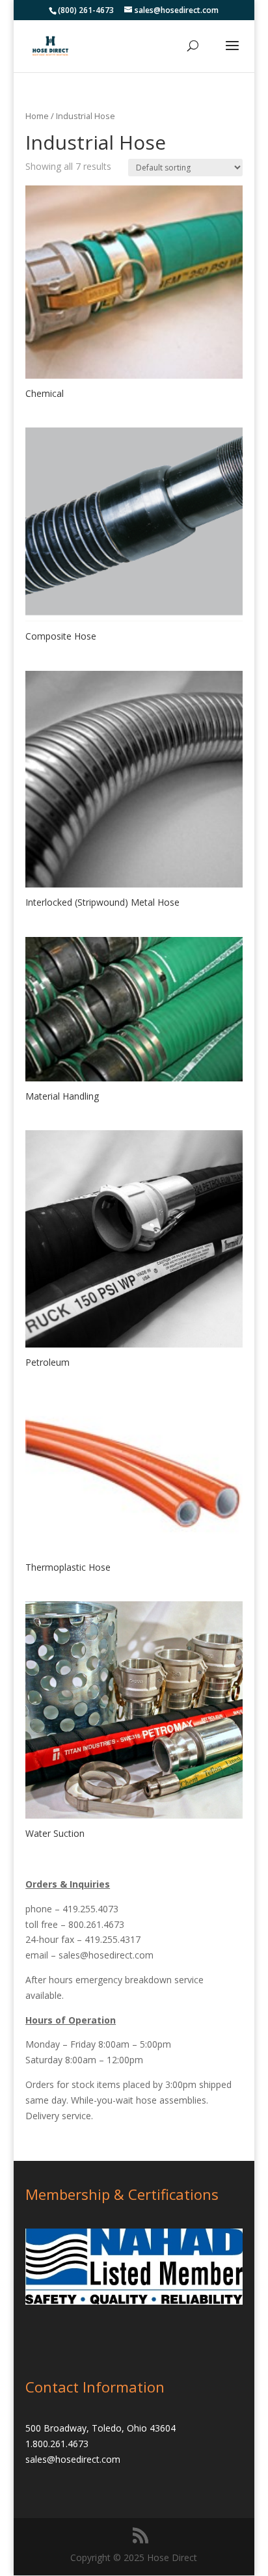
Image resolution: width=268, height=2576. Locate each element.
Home (37, 116)
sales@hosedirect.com (106, 1955)
